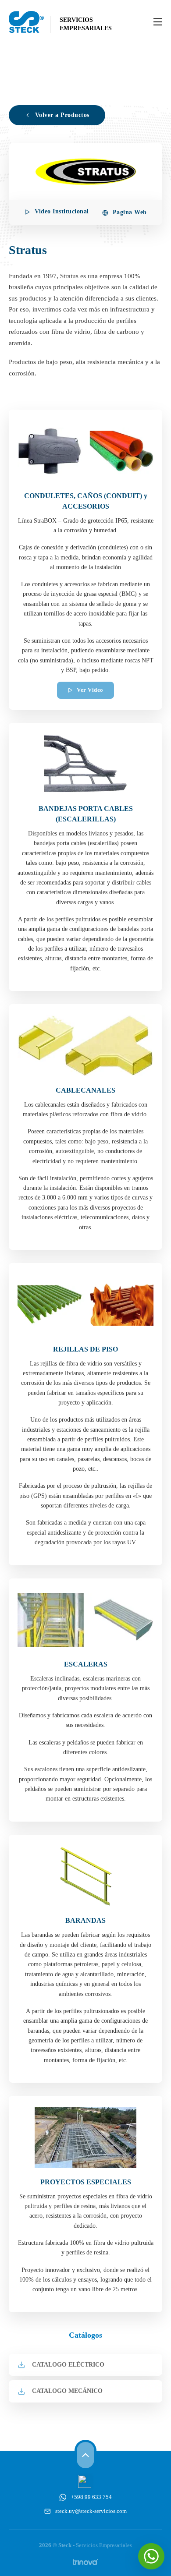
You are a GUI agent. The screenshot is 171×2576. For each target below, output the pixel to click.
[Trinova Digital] (85, 2562)
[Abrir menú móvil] (158, 22)
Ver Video (90, 690)
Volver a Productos (62, 115)
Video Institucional (62, 211)
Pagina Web (130, 212)
